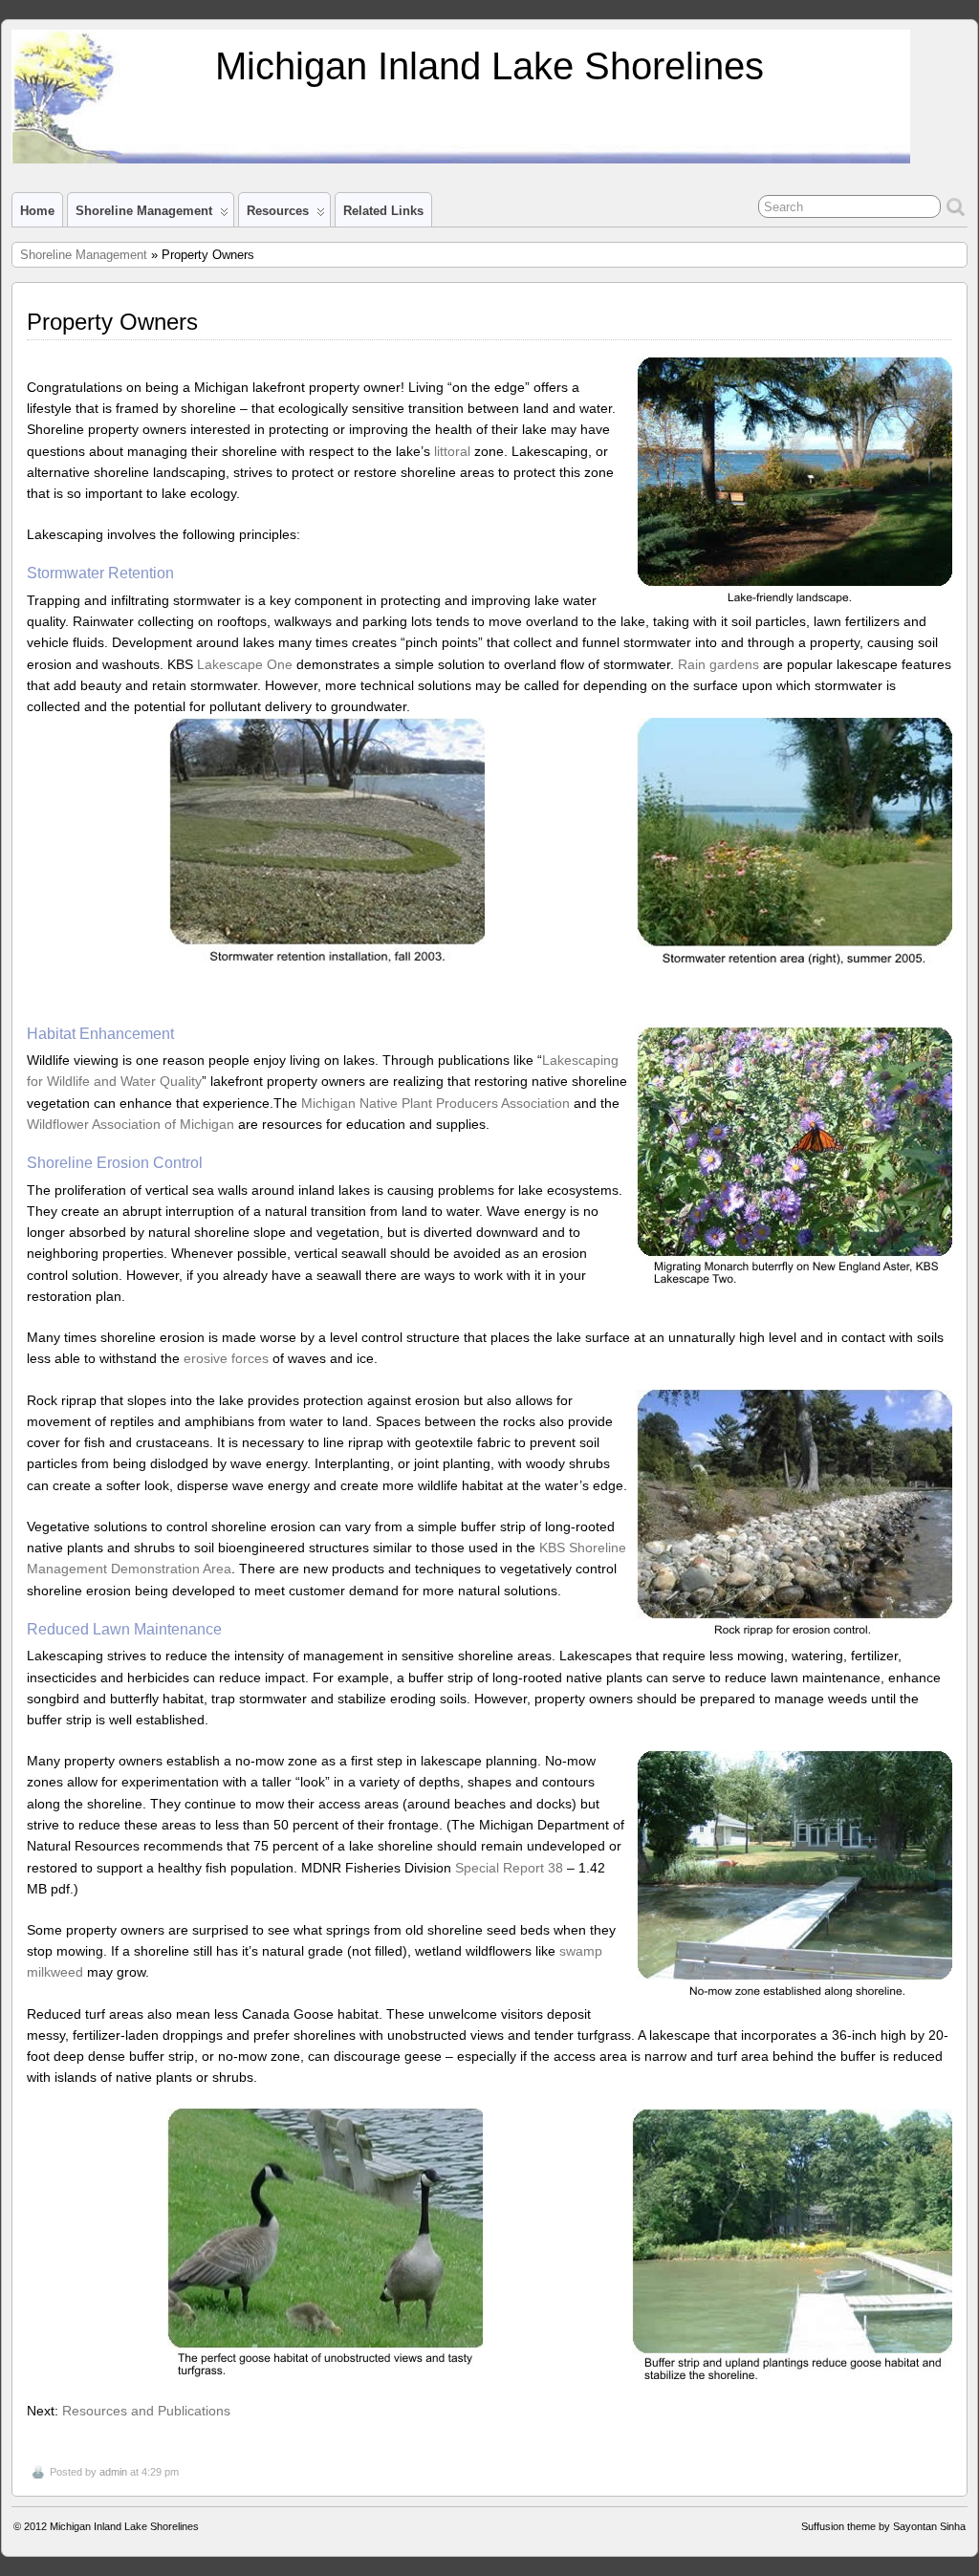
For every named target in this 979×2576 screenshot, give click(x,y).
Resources (278, 211)
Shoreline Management (144, 211)
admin (113, 2472)
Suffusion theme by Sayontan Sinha (883, 2526)
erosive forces (226, 1358)
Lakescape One (245, 664)
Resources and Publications (146, 2411)
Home (37, 211)
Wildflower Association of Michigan (131, 1124)
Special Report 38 (509, 1868)
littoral (452, 451)
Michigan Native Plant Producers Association (435, 1103)
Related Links (383, 211)
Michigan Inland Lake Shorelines (489, 66)
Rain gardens (718, 664)
